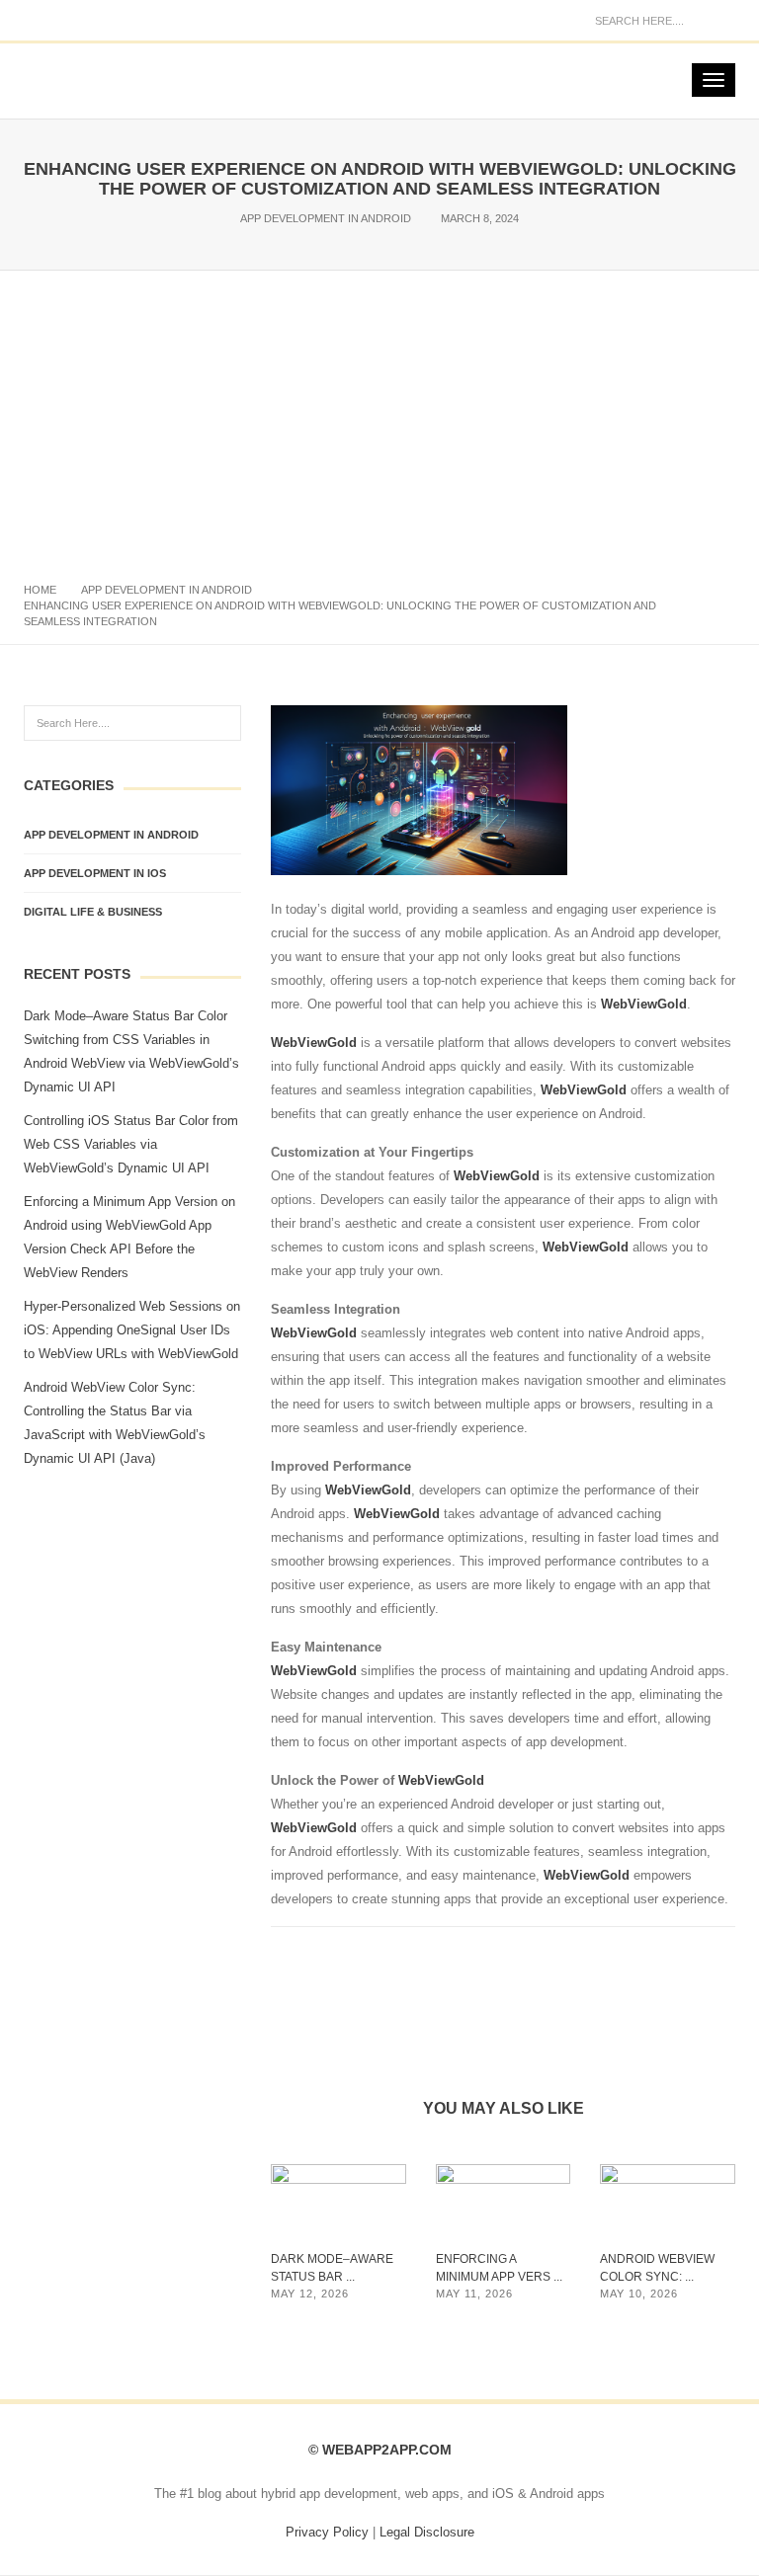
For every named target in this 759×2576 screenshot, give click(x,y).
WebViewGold (644, 1004)
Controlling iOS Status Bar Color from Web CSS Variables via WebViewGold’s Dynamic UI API (131, 1144)
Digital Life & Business (93, 912)
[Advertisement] (379, 419)
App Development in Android (326, 218)
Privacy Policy (327, 2532)
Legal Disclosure (427, 2532)
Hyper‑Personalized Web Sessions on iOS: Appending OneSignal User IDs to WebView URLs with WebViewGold (132, 1330)
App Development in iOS (95, 873)
